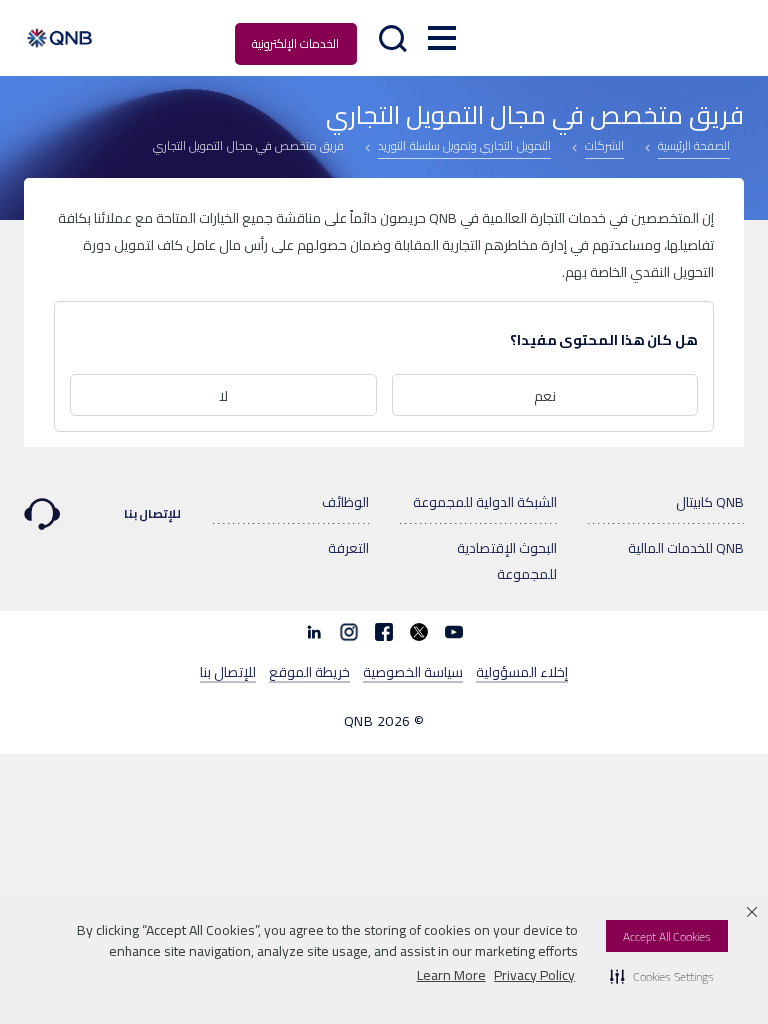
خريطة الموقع (309, 671)
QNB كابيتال (710, 502)
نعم (545, 396)
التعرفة (348, 548)
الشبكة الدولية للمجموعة (485, 502)
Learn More (451, 975)
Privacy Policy (534, 975)
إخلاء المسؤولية (522, 671)
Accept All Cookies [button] (667, 936)
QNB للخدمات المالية (686, 548)
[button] (662, 976)
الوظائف (345, 502)
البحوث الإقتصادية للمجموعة (507, 561)
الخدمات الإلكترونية (295, 43)
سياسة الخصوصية (413, 671)
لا (223, 396)
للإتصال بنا (153, 513)
